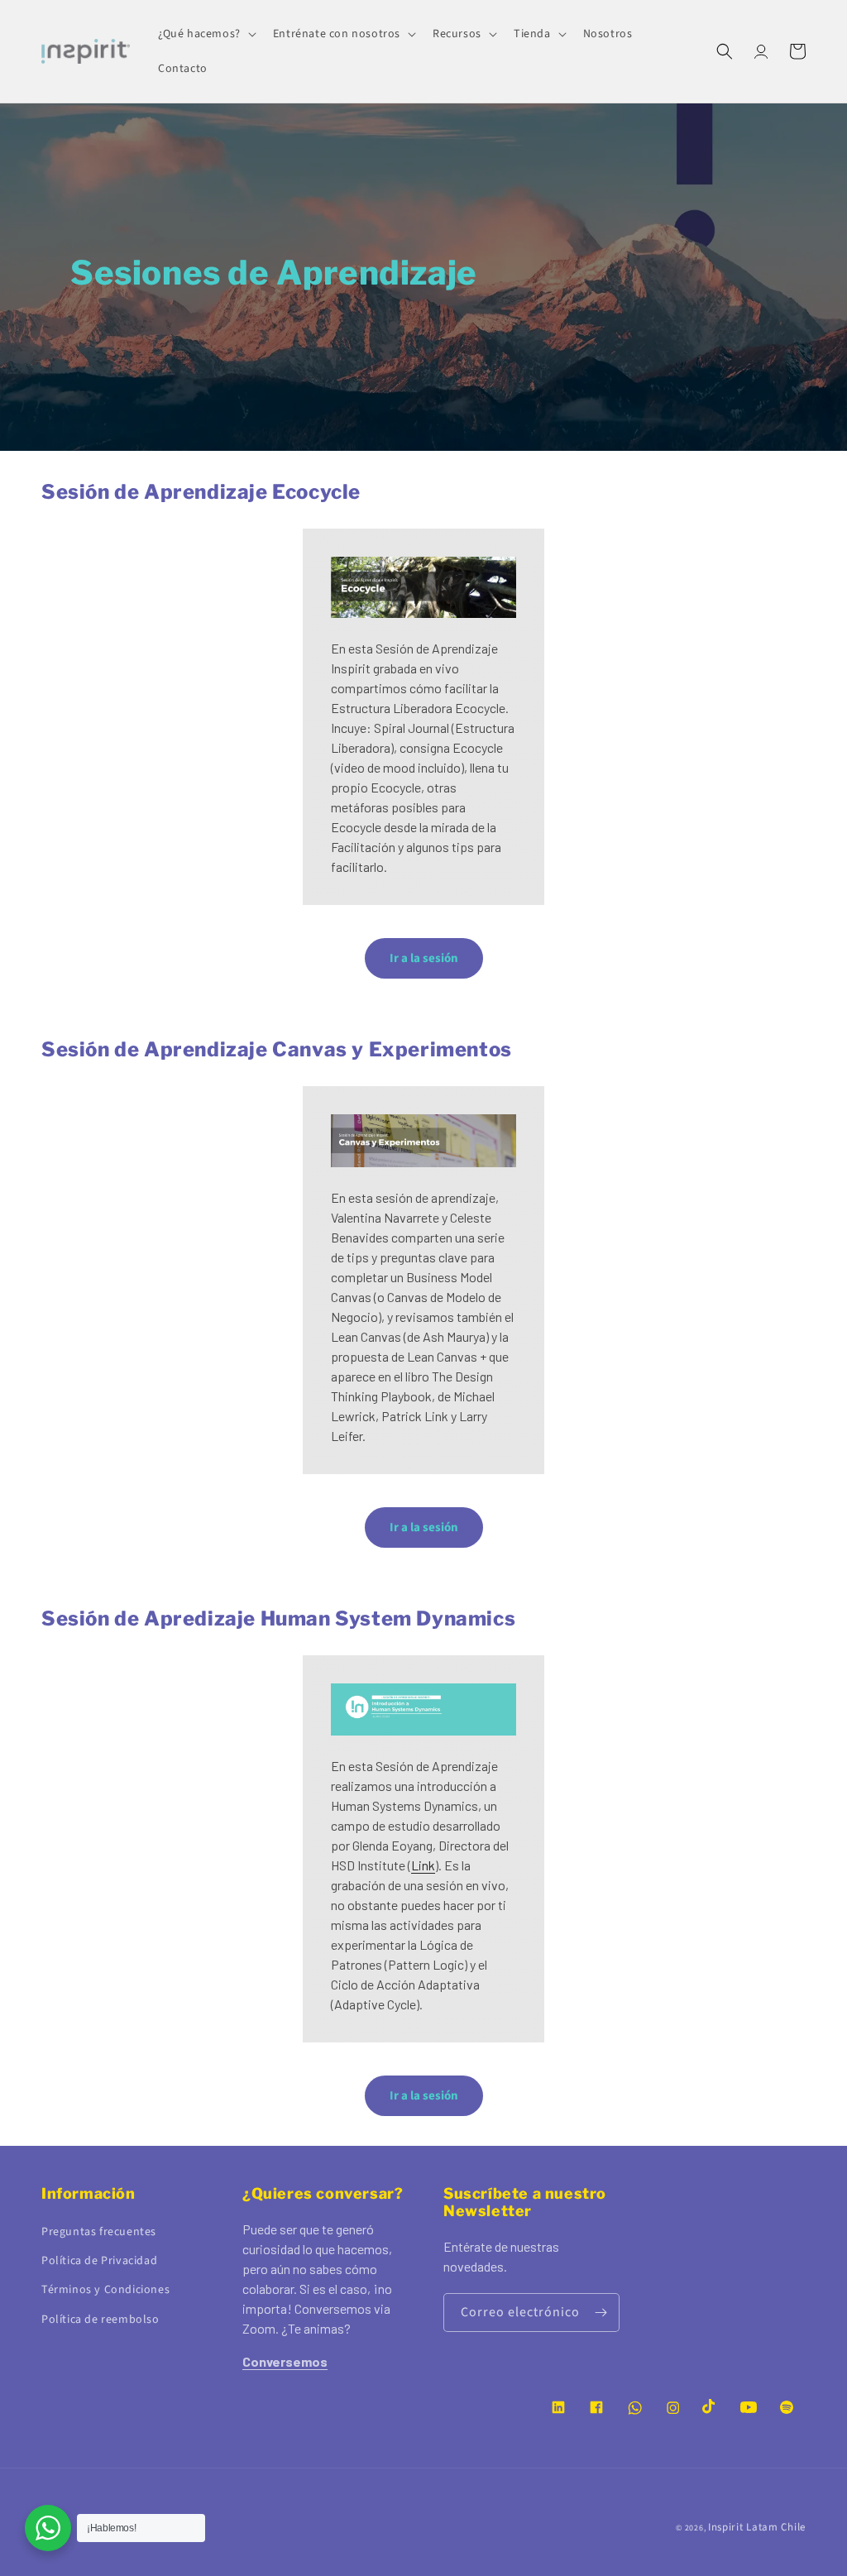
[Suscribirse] (601, 2313)
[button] (206, 34)
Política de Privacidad (99, 2261)
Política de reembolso (100, 2320)
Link (423, 1865)
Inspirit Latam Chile (757, 2527)
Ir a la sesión (424, 958)
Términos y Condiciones (105, 2290)
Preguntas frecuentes (99, 2232)
